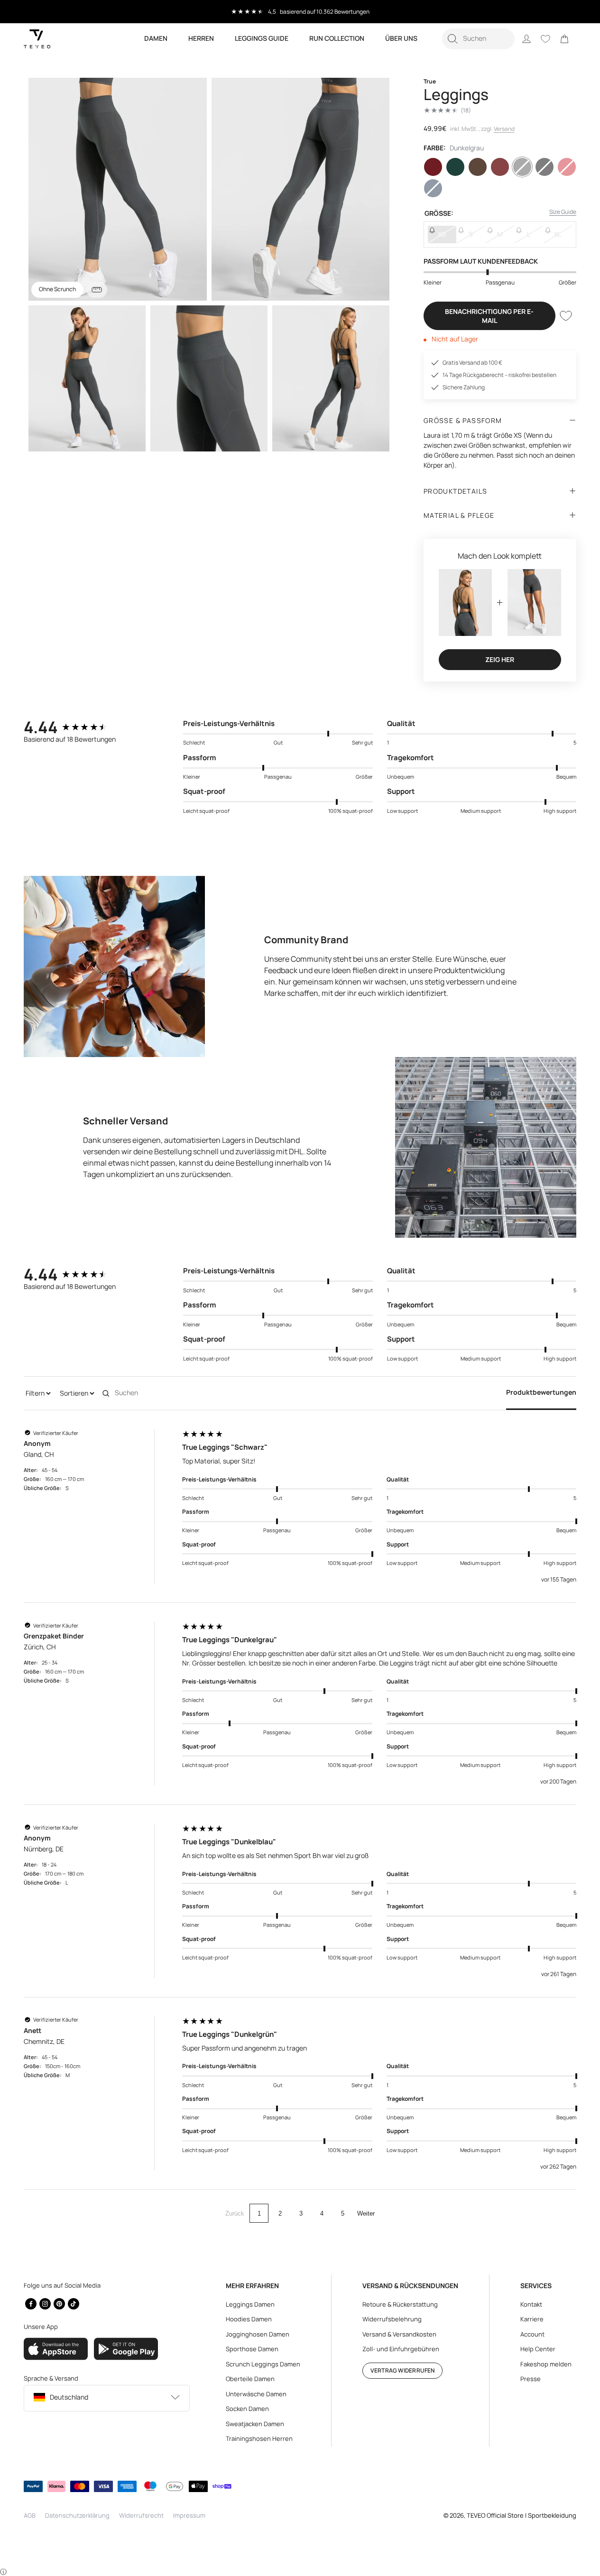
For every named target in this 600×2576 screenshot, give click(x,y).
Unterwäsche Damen (256, 2394)
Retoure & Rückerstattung (400, 2304)
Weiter (366, 2213)
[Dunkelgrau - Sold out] (522, 167)
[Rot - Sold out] (567, 167)
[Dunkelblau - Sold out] (433, 188)
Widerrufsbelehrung (392, 2319)
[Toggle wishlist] (566, 316)
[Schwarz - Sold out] (545, 167)
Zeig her (500, 659)
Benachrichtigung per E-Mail (489, 316)
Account (532, 2334)
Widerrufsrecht (141, 2515)
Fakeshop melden (546, 2364)
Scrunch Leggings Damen (263, 2364)
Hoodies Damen (249, 2319)
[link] (564, 39)
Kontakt (531, 2304)
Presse (531, 2379)
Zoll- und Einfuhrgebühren (401, 2349)
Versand (504, 129)
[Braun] (478, 167)
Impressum (189, 2515)
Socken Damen (247, 2409)
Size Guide (563, 212)
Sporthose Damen (252, 2349)
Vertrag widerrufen (402, 2370)
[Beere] (500, 167)
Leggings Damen (250, 2304)
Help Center (538, 2349)
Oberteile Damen (250, 2379)
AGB (30, 2515)
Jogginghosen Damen (258, 2334)
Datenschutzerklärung (77, 2515)
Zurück (235, 2213)
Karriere (532, 2319)
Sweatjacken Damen (255, 2424)
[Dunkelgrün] (455, 167)
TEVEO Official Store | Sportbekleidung (522, 2515)
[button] (478, 39)
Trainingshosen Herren (259, 2438)
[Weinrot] (433, 167)
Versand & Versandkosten (399, 2334)
